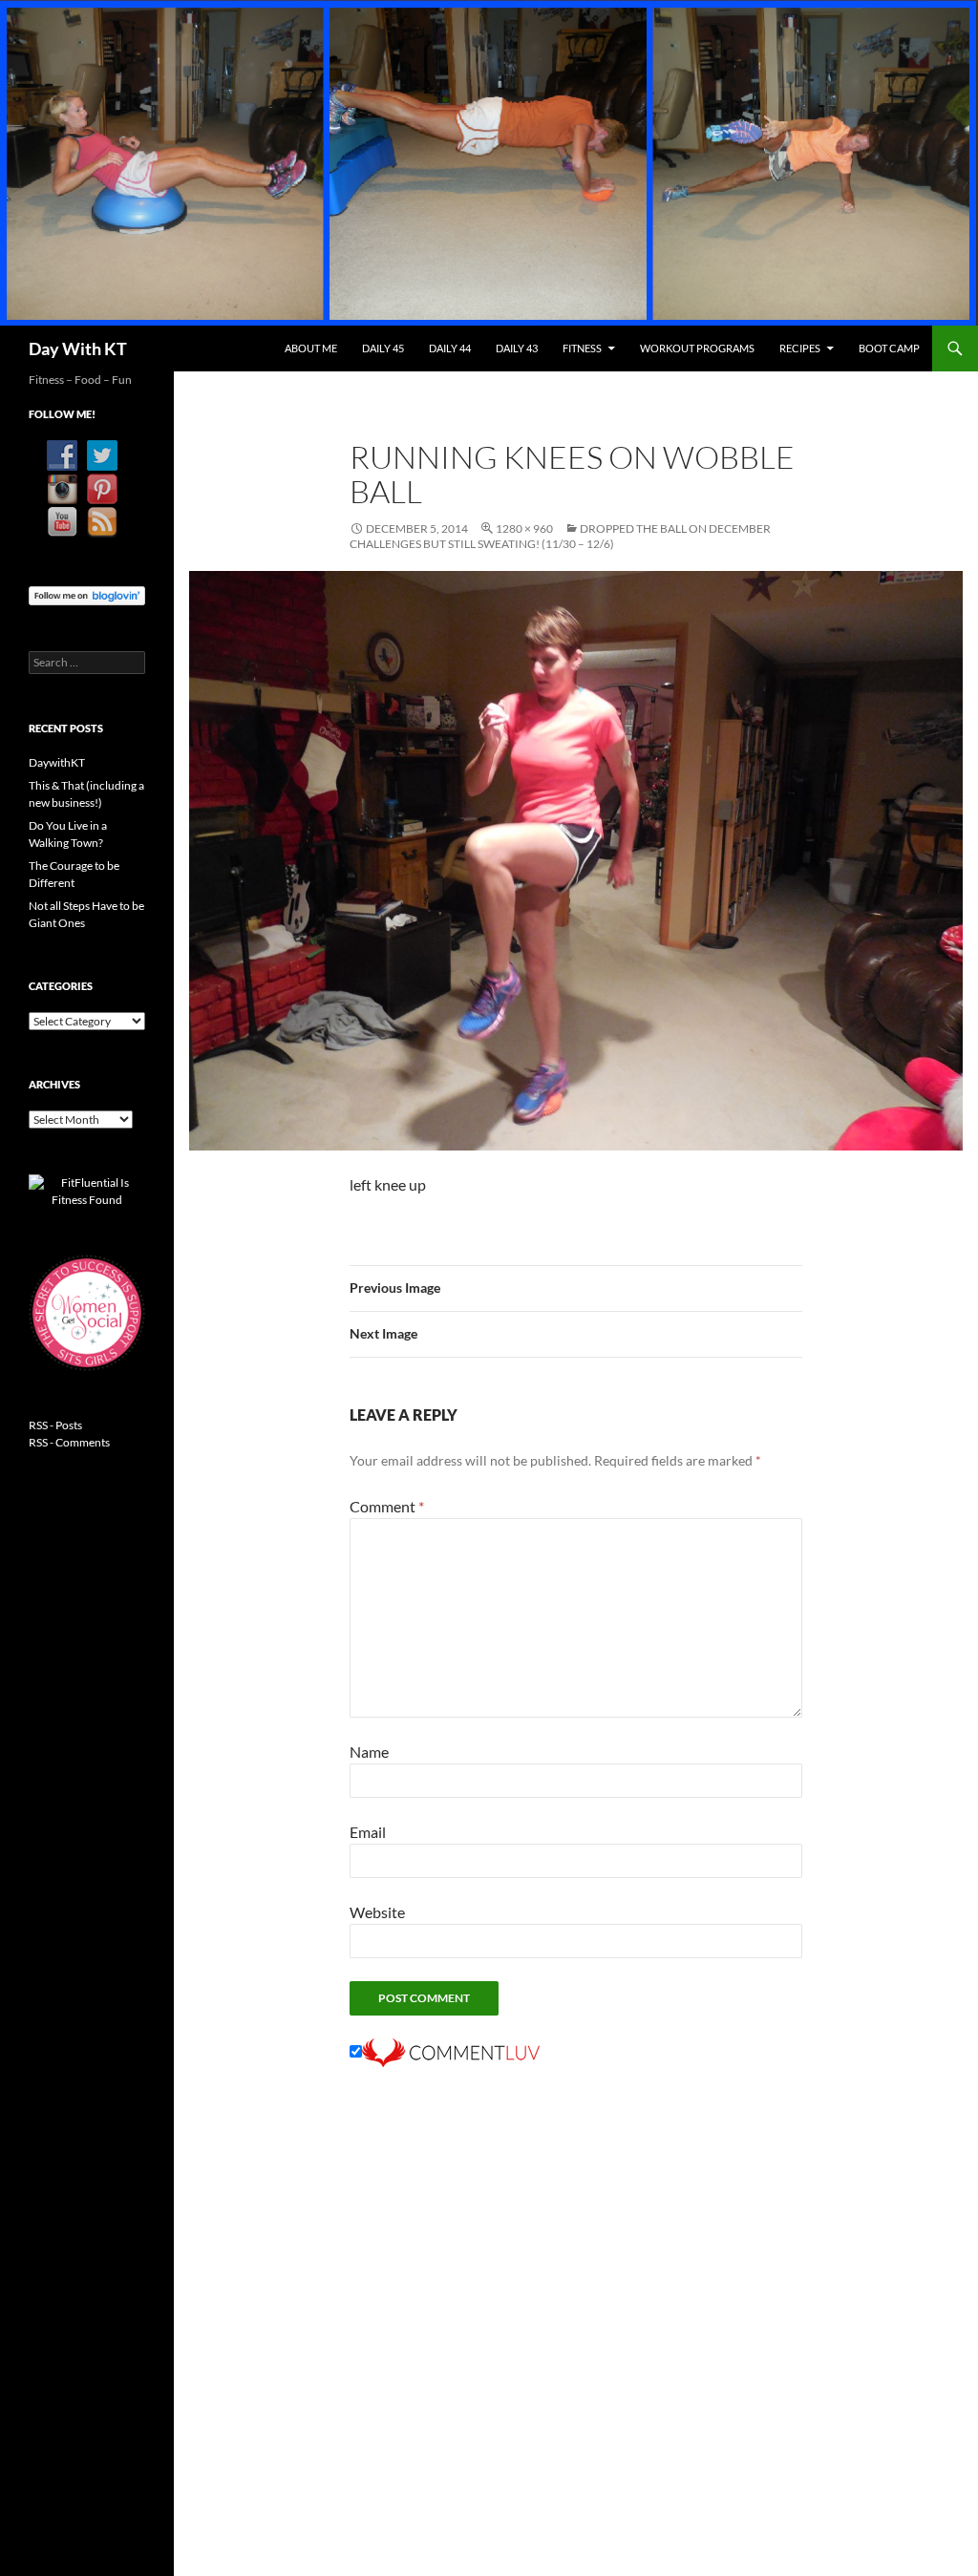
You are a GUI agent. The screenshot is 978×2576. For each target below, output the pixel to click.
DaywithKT (57, 762)
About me (311, 348)
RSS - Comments (69, 1442)
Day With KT (78, 348)
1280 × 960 (524, 528)
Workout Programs (697, 348)
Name (369, 1752)
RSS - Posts (55, 1425)
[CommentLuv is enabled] (451, 2051)
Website (377, 1912)
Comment (387, 1506)
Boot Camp (889, 348)
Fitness (582, 348)
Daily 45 (383, 348)
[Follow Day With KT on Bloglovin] (87, 594)
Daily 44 (450, 348)
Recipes (800, 348)
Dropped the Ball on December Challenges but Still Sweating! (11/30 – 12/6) (560, 536)
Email (368, 1832)
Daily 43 (517, 348)
